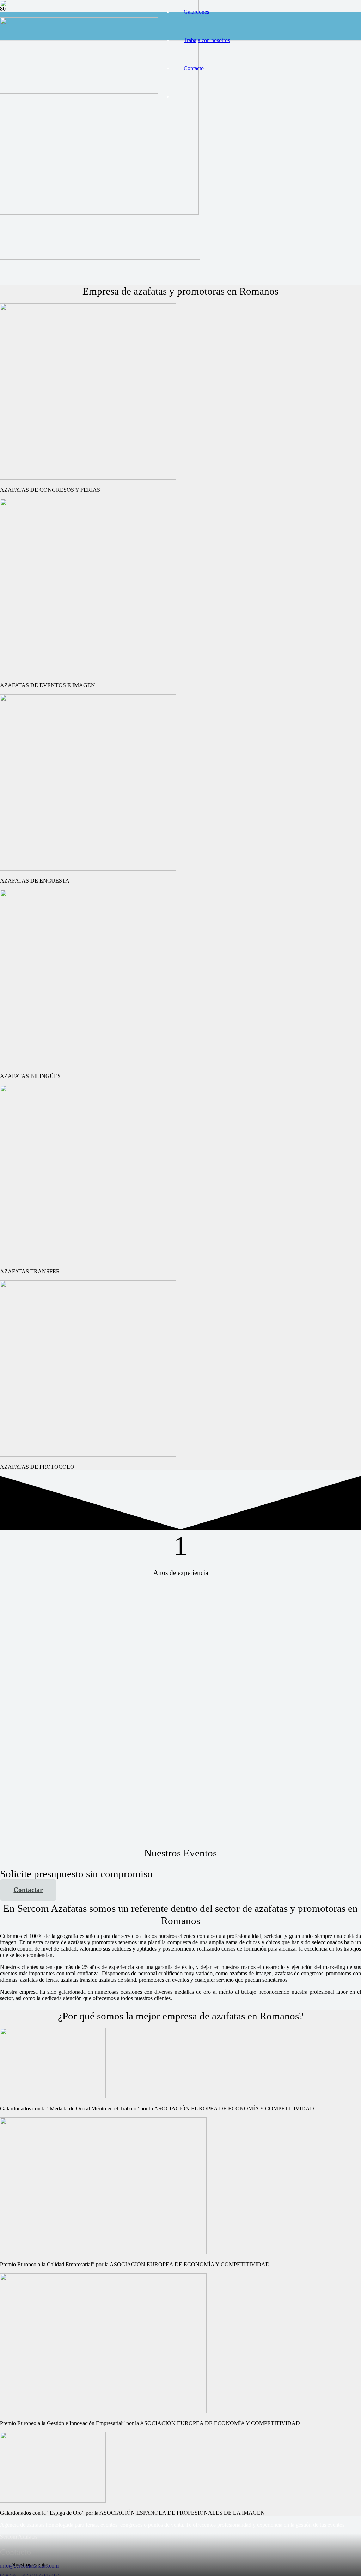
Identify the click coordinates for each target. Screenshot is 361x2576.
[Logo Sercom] (79, 92)
